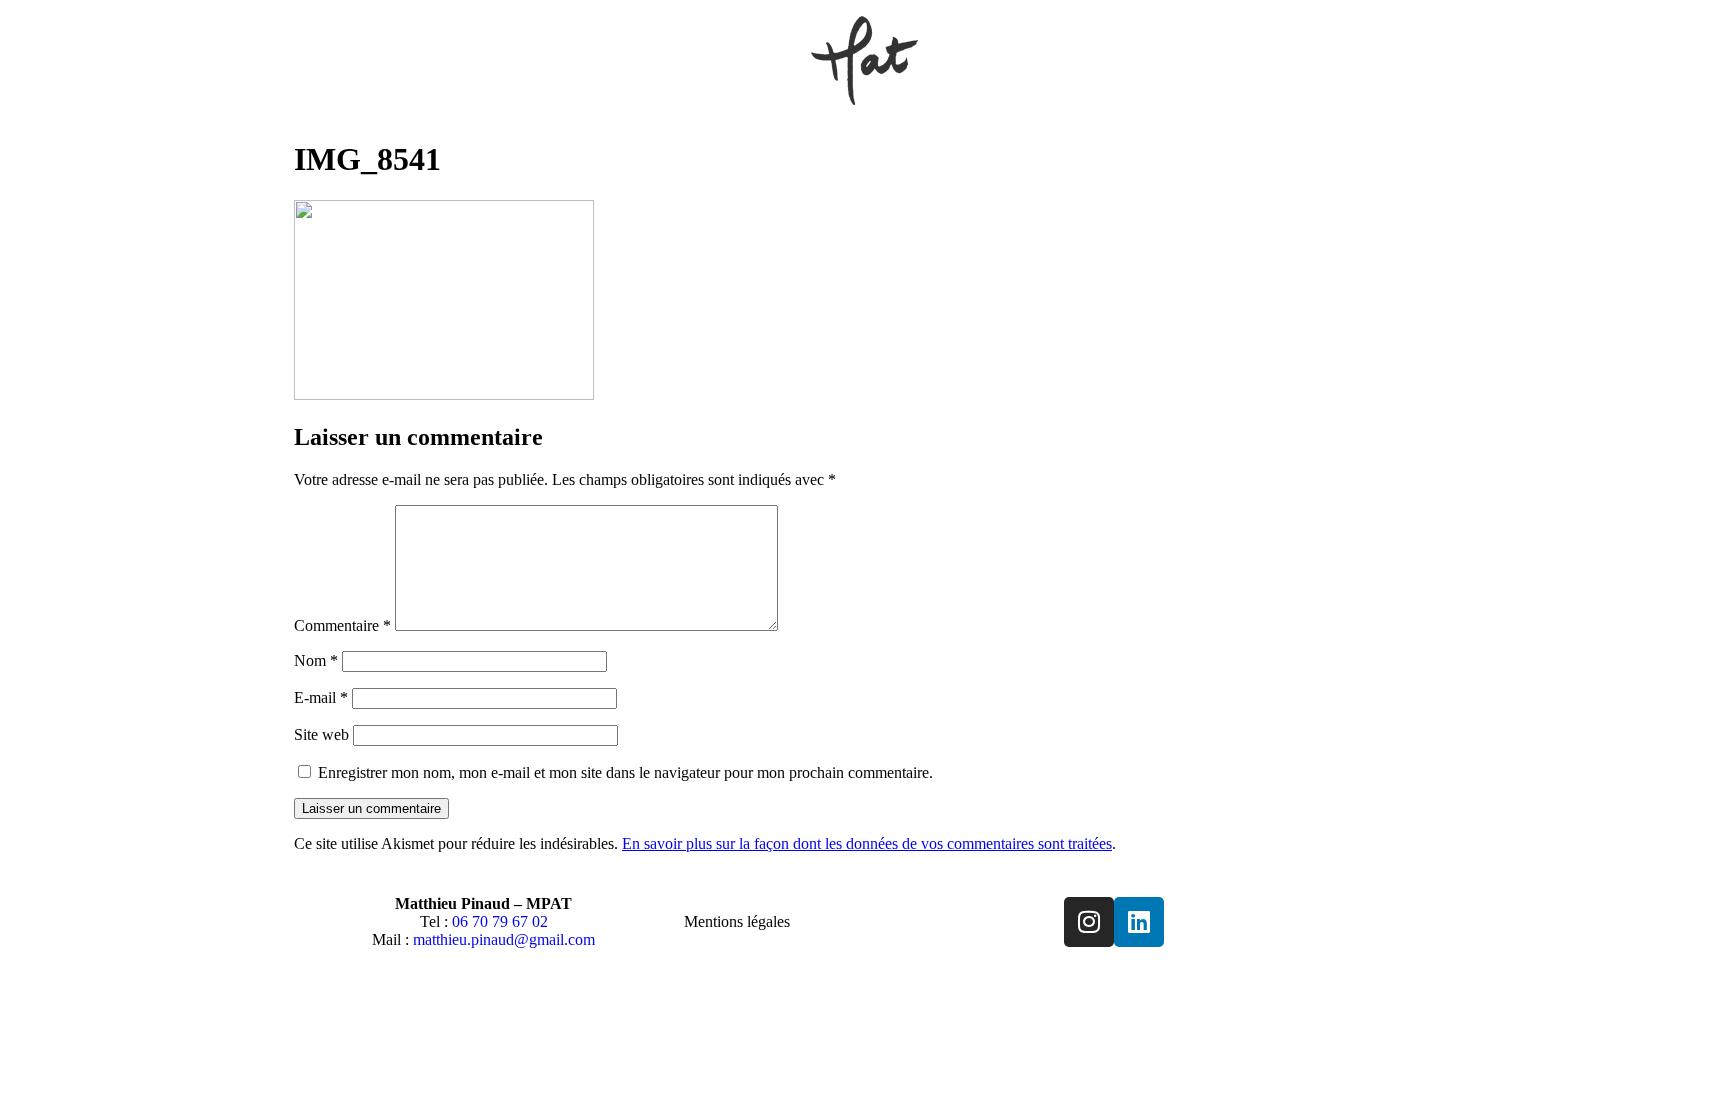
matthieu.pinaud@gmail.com (504, 939)
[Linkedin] (1139, 922)
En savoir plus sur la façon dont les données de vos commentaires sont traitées (867, 843)
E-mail (321, 697)
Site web (321, 734)
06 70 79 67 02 (500, 921)
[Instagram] (1089, 922)
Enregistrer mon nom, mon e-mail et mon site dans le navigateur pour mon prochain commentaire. (625, 772)
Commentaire (342, 625)
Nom (316, 660)
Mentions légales (737, 921)
